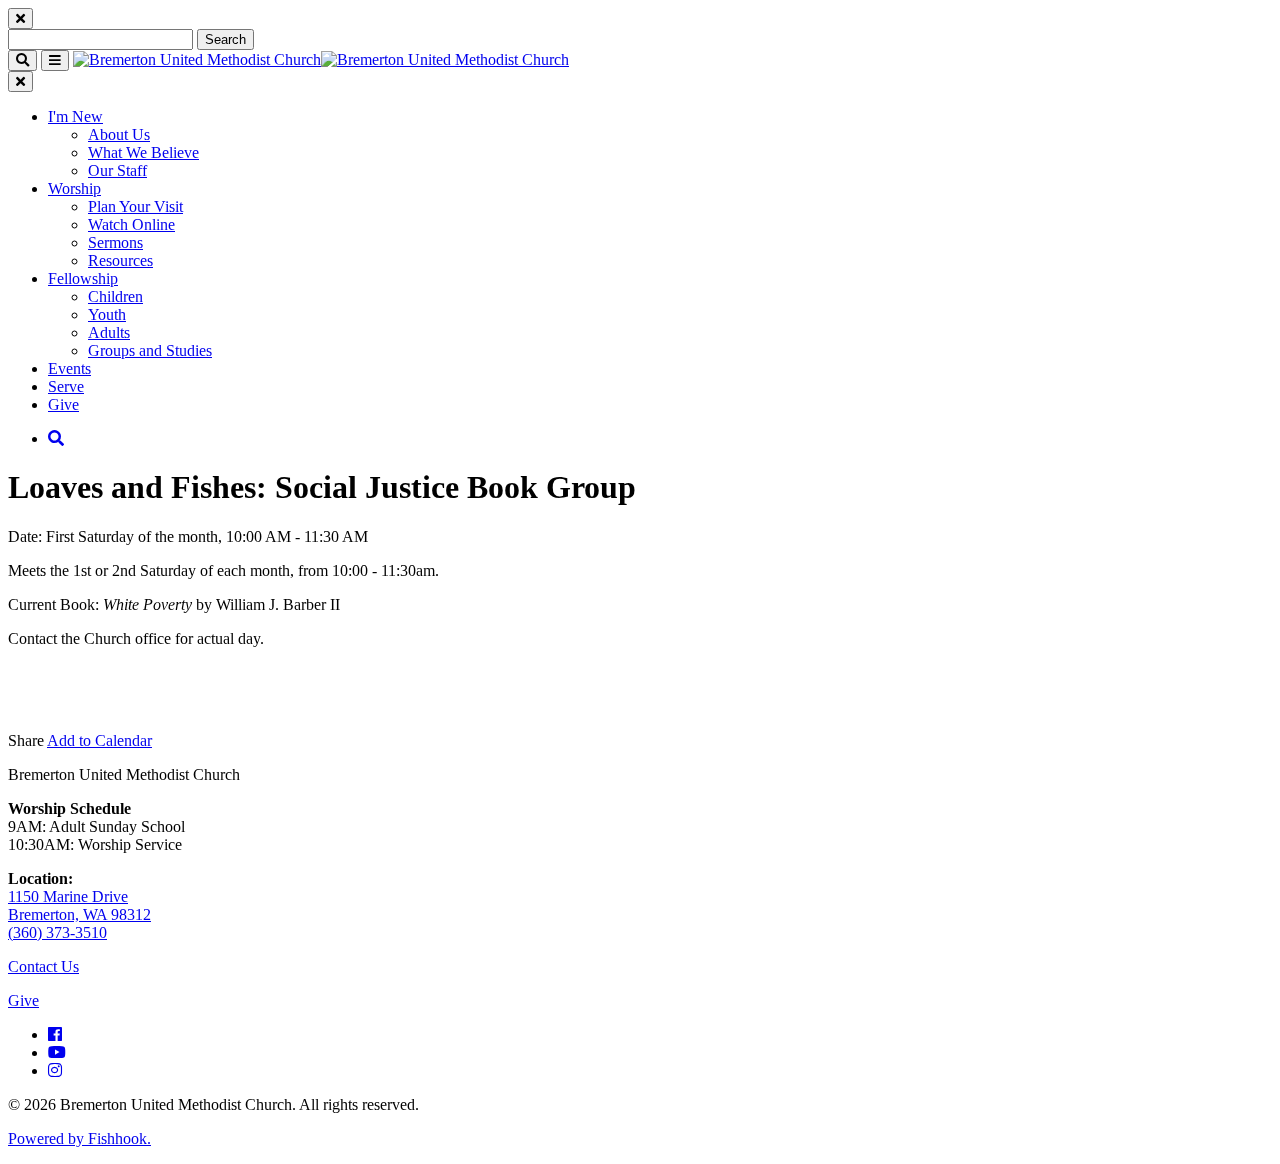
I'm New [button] (75, 116)
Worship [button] (74, 188)
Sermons (115, 242)
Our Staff (117, 170)
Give (63, 404)
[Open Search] (56, 438)
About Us (119, 134)
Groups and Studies (150, 350)
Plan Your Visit (135, 206)
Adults (109, 332)
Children (115, 296)
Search (225, 39)
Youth (107, 314)
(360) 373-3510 (57, 932)
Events (69, 368)
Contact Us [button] (43, 966)
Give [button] (23, 1000)
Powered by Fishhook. (79, 1138)
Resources (120, 260)
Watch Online (131, 224)
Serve (66, 386)
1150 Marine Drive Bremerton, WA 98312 (79, 905)
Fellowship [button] (83, 278)
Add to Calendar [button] (99, 740)
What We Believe (143, 152)
